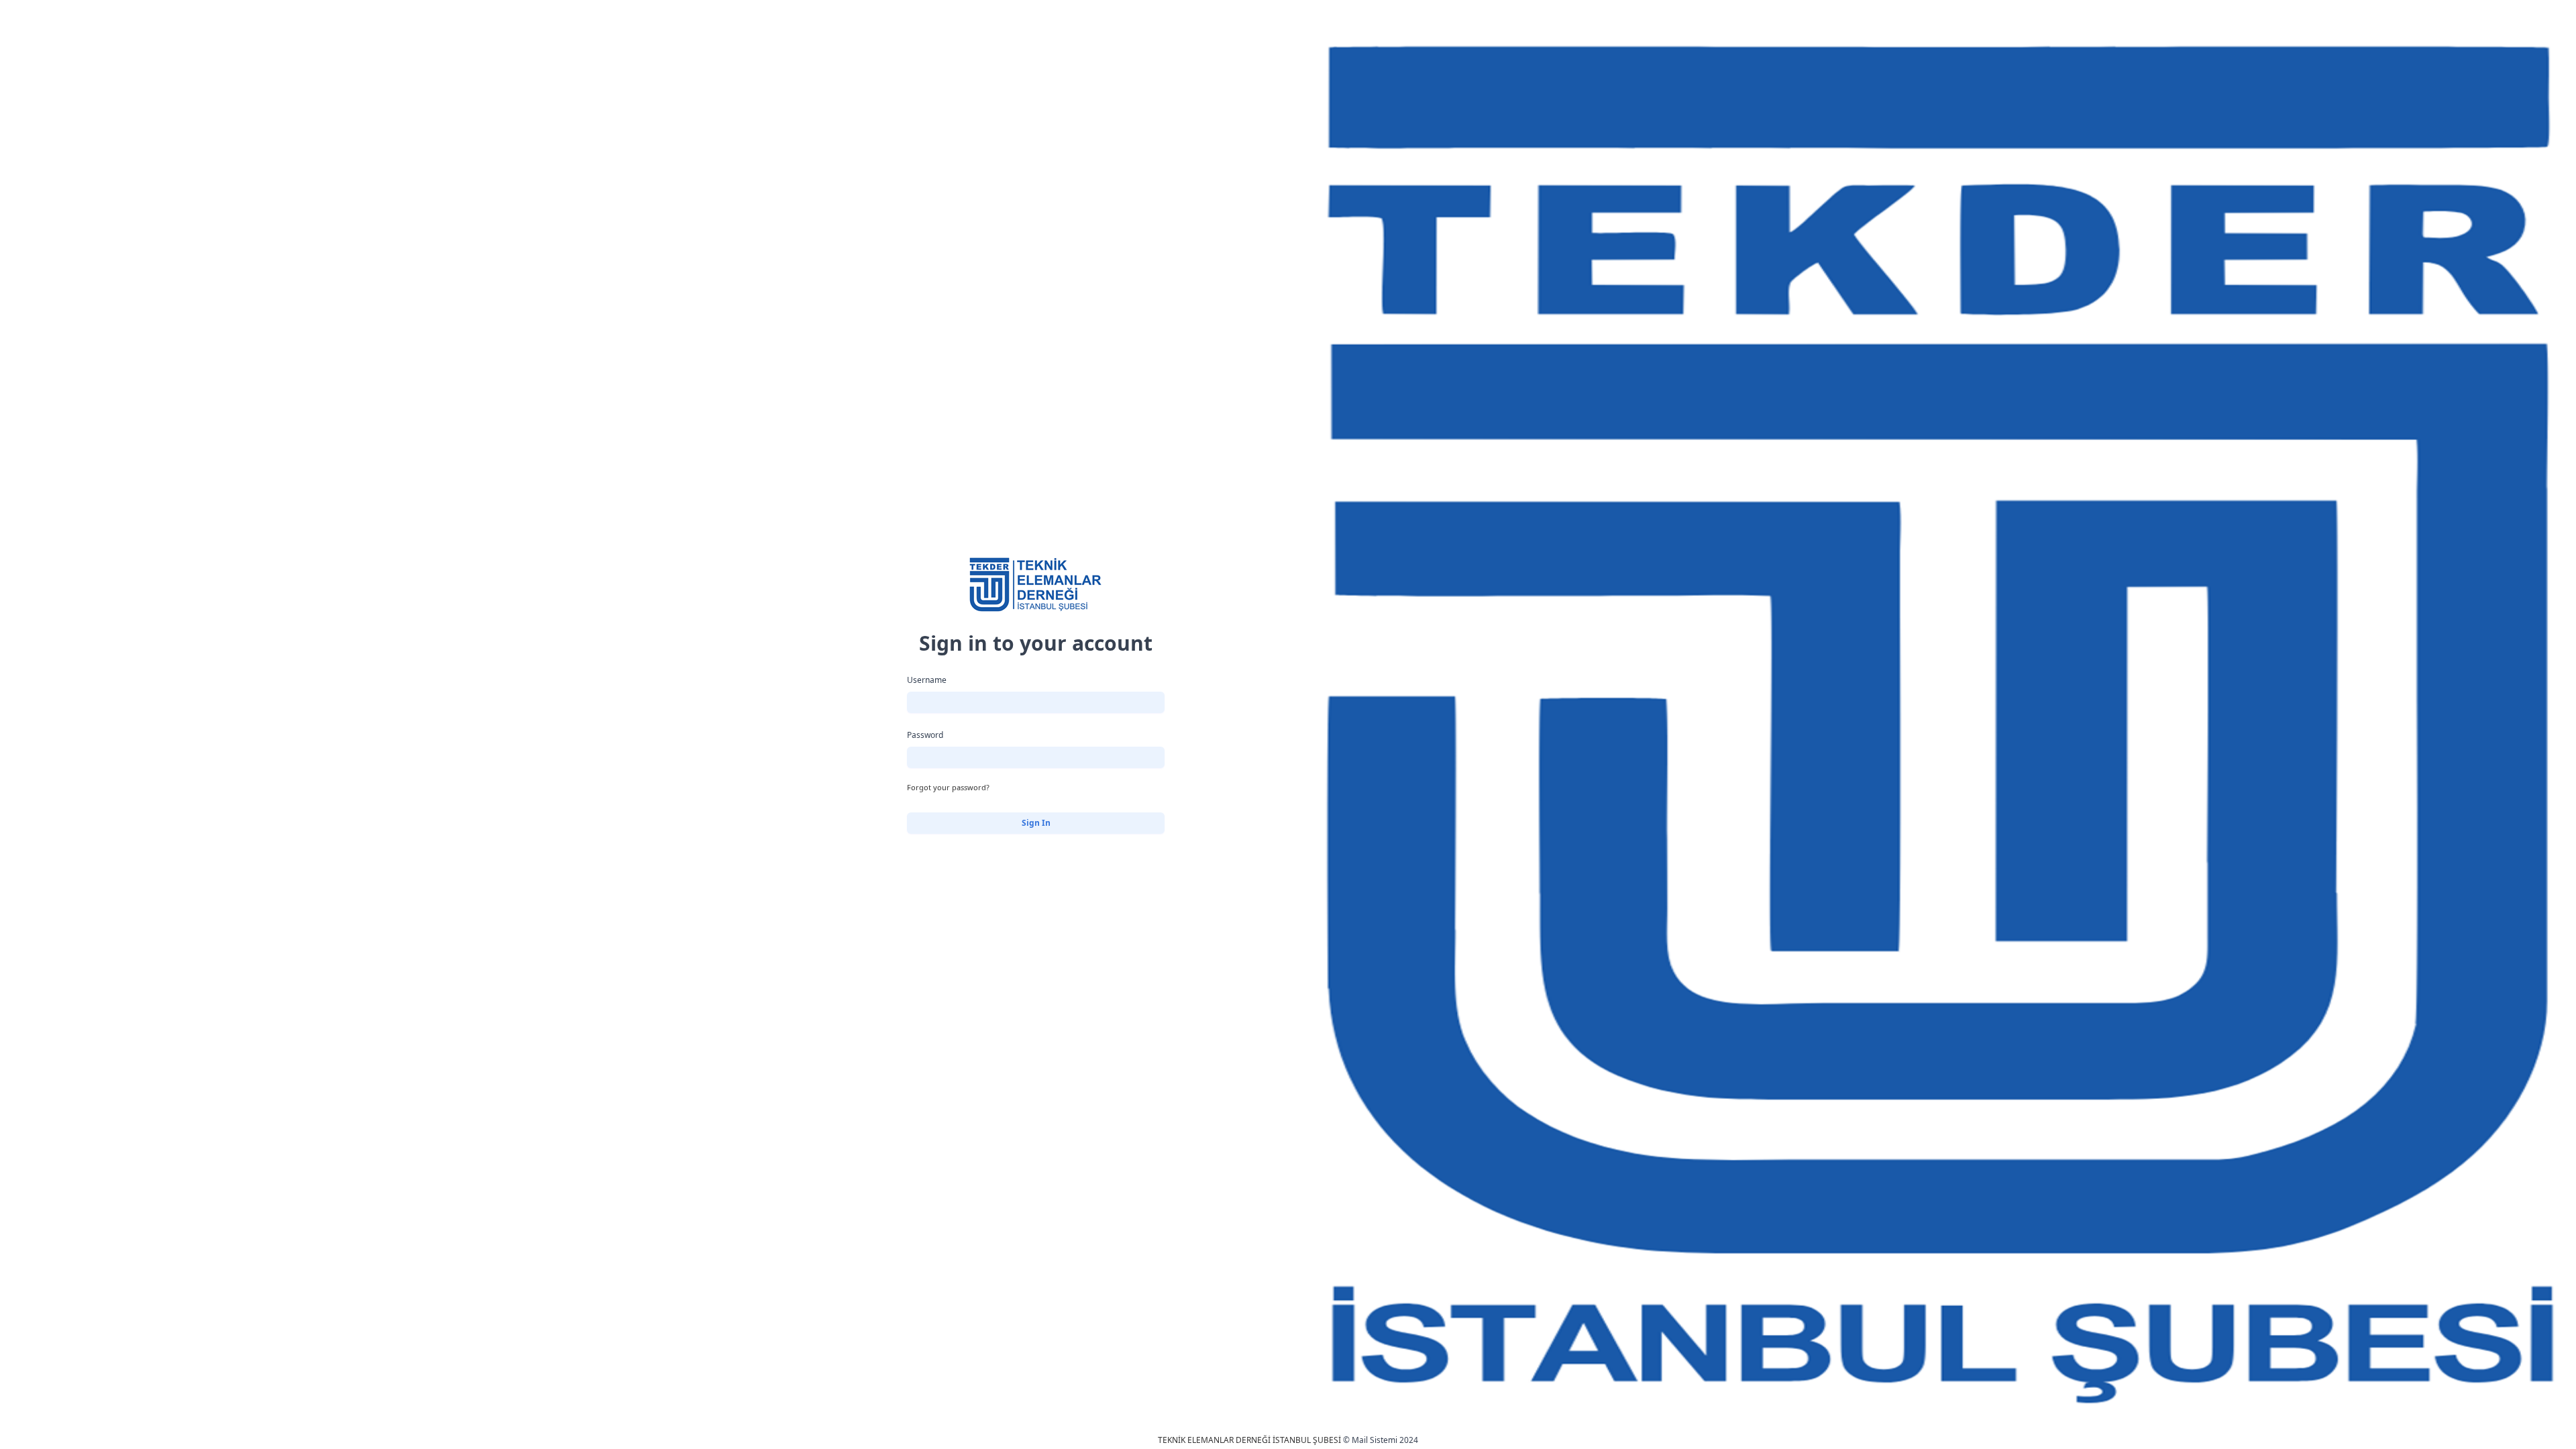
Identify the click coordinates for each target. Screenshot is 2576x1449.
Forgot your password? (948, 787)
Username (927, 680)
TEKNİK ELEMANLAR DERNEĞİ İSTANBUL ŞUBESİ (1249, 1440)
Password (925, 735)
